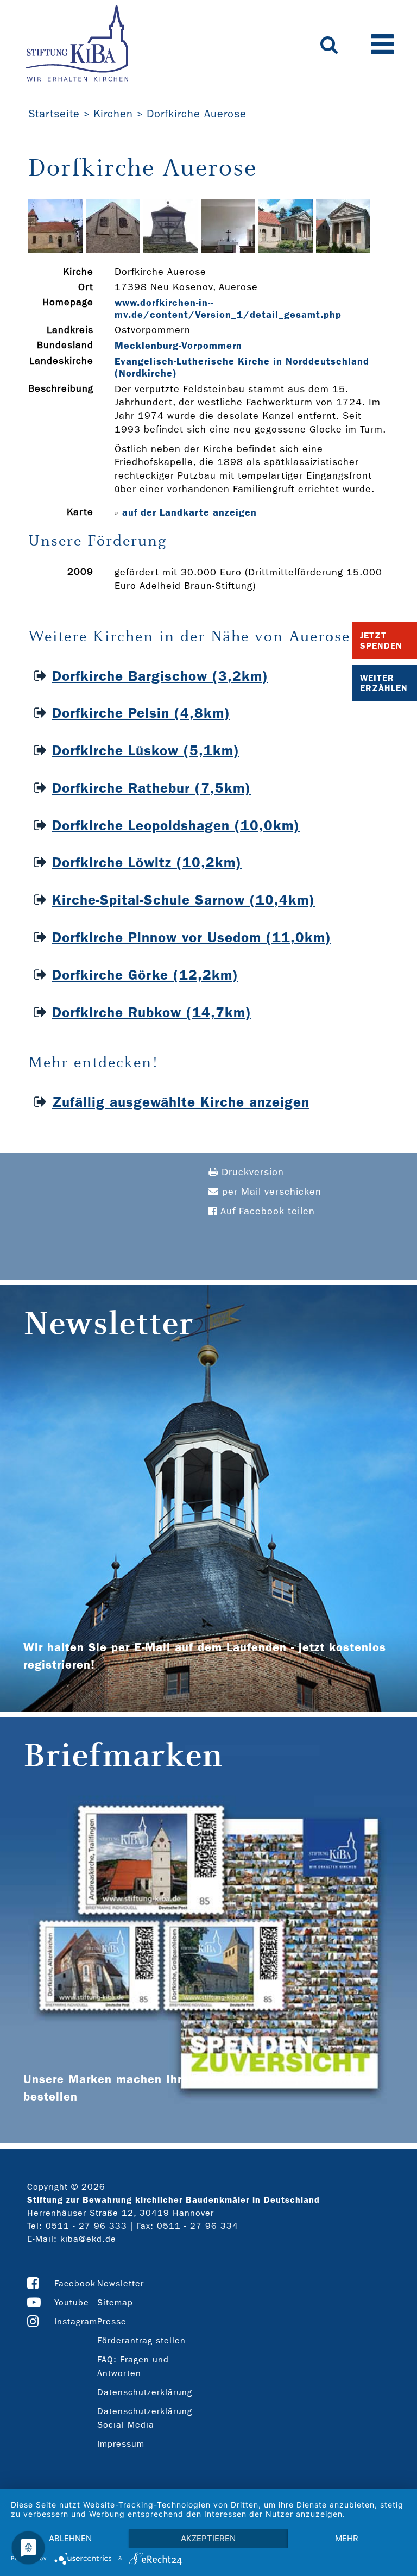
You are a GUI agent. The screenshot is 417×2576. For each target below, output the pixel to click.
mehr (347, 2538)
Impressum (121, 2444)
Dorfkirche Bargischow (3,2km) (160, 676)
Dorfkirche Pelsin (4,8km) (141, 713)
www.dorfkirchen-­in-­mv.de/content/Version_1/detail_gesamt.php (228, 309)
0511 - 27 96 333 (86, 2226)
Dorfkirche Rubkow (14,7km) (152, 1013)
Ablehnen (70, 2538)
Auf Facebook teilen (266, 1211)
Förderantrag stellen (141, 2340)
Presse (112, 2321)
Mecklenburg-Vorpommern (178, 346)
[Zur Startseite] (77, 45)
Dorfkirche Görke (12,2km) (145, 975)
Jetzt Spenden (381, 641)
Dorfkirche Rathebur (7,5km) (151, 788)
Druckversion (251, 1172)
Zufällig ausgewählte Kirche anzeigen (181, 1102)
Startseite (54, 114)
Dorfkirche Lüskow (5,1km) (146, 751)
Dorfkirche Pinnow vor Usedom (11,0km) (192, 938)
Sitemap (115, 2302)
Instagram (76, 2321)
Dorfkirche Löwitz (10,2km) (147, 863)
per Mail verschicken (270, 1192)
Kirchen (113, 114)
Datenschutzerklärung (145, 2392)
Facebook (75, 2283)
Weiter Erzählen (384, 683)
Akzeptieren (208, 2538)
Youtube (72, 2302)
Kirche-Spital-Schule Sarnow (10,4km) (184, 900)
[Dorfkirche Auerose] (55, 250)
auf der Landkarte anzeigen (189, 512)
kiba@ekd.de (88, 2239)
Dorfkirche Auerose (197, 114)
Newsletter (121, 2283)
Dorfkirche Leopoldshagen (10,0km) (176, 826)
